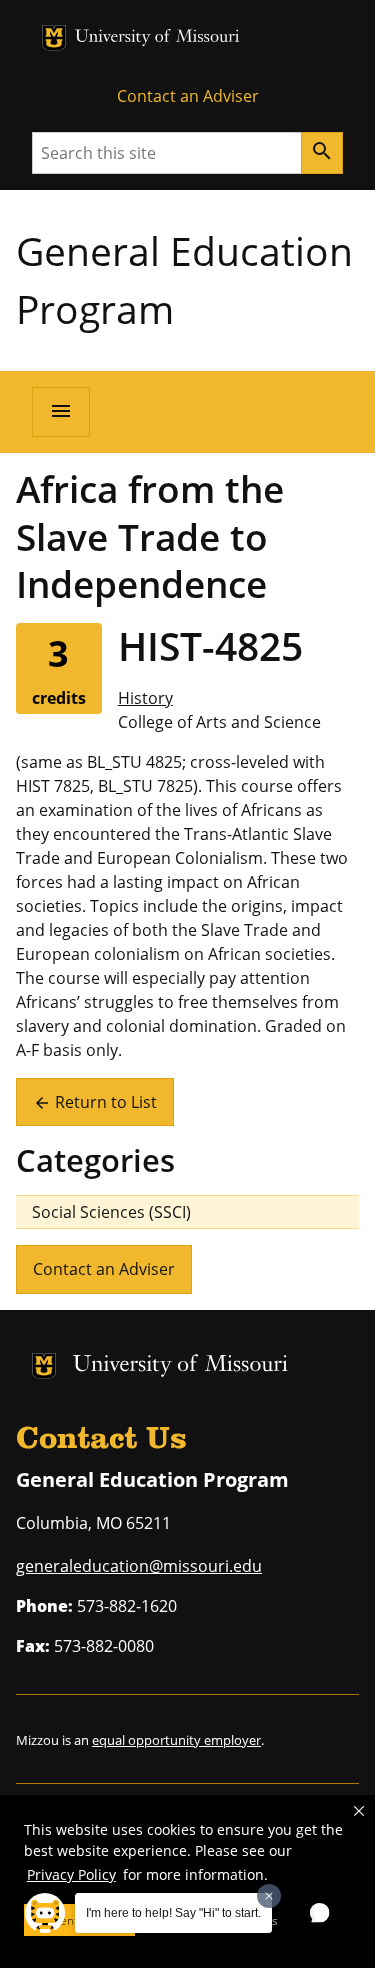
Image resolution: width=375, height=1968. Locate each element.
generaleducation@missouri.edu (139, 1566)
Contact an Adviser (188, 96)
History (145, 698)
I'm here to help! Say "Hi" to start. (173, 1913)
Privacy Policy (71, 1874)
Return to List (95, 1102)
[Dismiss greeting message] (269, 1896)
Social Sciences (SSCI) (111, 1212)
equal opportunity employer (176, 1740)
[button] (359, 1811)
